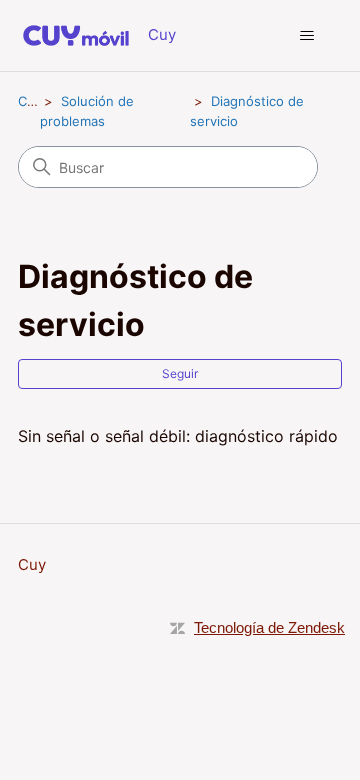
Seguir (180, 373)
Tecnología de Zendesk (269, 627)
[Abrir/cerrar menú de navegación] (306, 36)
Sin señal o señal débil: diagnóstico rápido (178, 436)
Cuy (30, 101)
